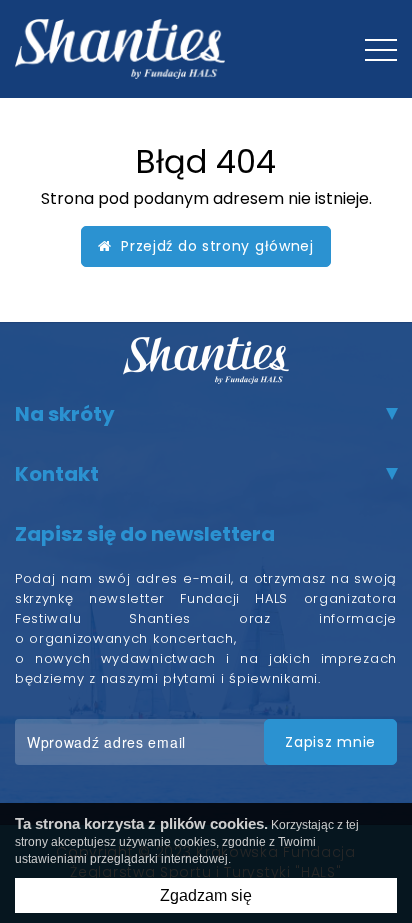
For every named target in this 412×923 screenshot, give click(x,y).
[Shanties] (120, 49)
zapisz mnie (330, 742)
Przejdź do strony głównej (213, 246)
